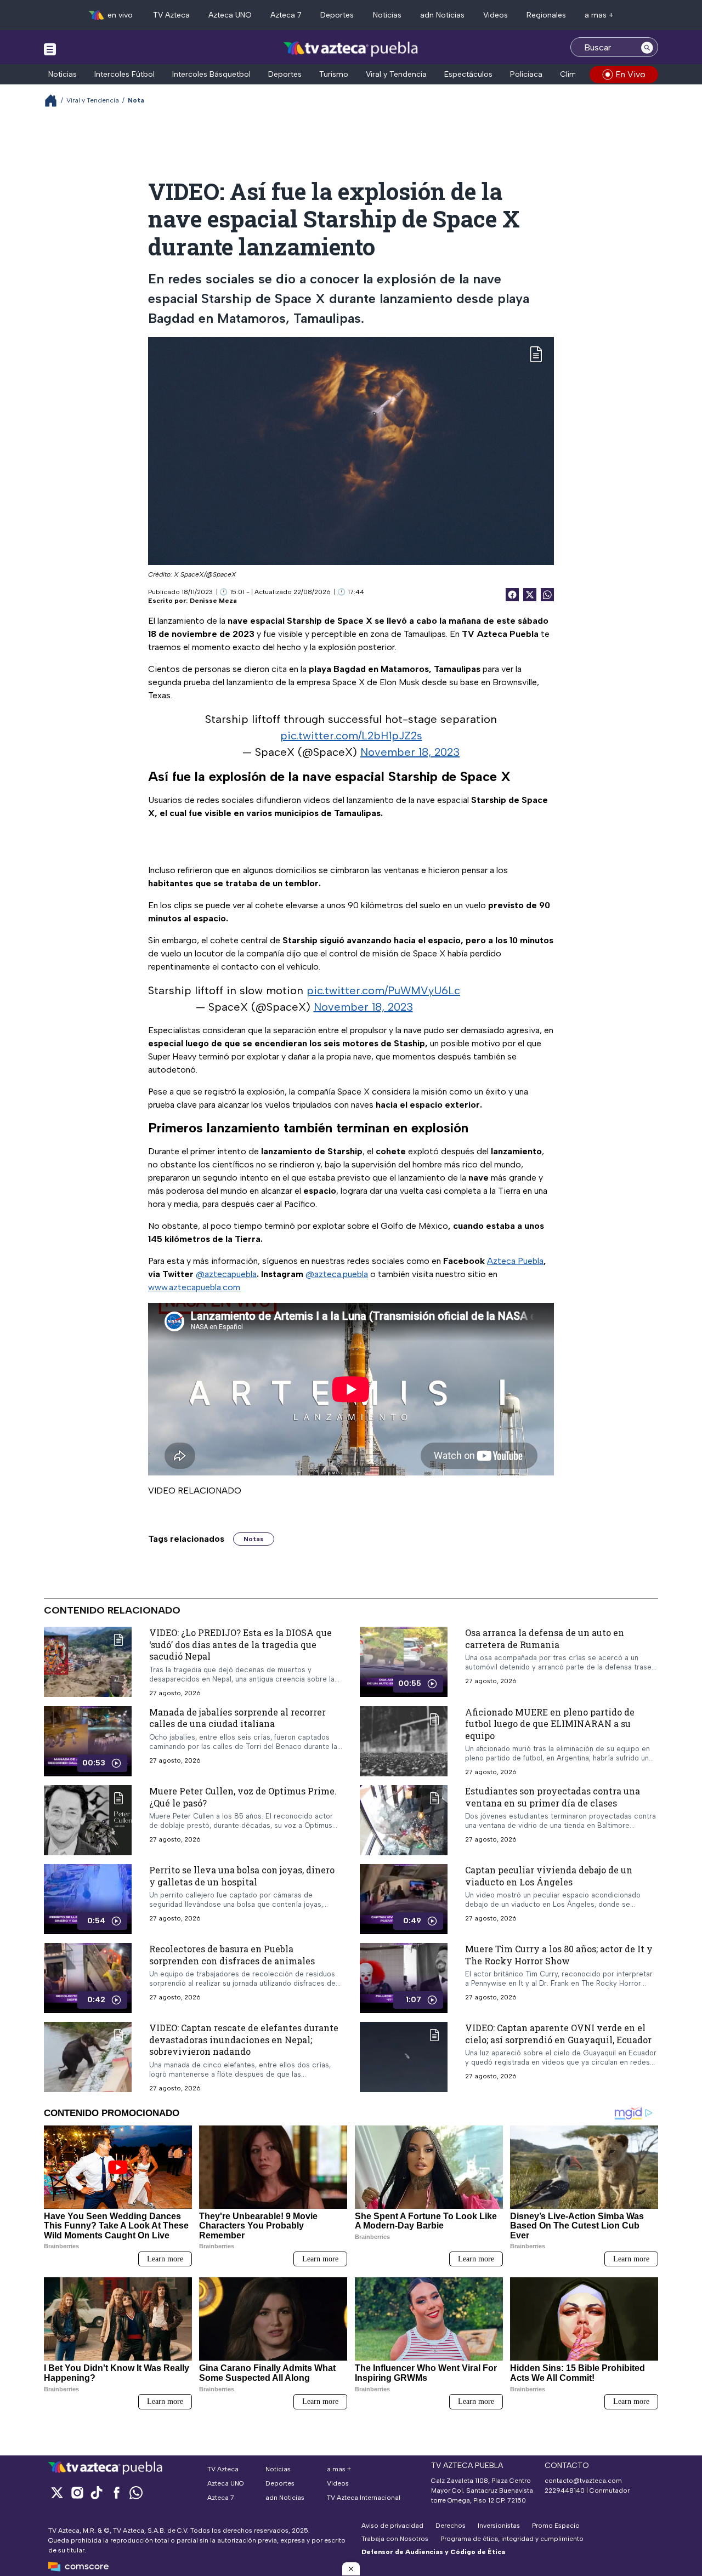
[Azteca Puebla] (351, 49)
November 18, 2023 (410, 752)
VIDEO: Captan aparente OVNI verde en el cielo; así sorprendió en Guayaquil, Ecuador (558, 2034)
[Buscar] (647, 47)
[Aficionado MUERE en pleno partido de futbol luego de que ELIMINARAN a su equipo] (404, 1741)
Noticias (387, 15)
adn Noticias (442, 15)
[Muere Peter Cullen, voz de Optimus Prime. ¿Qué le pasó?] (88, 1820)
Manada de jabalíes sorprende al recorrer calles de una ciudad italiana (237, 1717)
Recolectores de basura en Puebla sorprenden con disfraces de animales (232, 1955)
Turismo (334, 74)
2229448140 (565, 2490)
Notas (254, 1539)
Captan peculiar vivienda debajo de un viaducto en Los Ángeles (549, 1876)
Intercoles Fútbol (124, 74)
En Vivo (630, 74)
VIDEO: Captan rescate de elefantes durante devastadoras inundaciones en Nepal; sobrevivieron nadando (244, 2039)
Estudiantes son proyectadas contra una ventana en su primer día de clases (553, 1797)
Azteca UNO (230, 15)
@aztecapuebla (226, 1274)
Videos (496, 15)
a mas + (599, 15)
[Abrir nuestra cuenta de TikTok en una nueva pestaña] (97, 2492)
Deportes (337, 15)
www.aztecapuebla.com (194, 1287)
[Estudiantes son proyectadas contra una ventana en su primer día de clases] (404, 1820)
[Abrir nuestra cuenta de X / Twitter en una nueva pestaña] (57, 2492)
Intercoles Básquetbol (211, 74)
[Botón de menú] (50, 49)
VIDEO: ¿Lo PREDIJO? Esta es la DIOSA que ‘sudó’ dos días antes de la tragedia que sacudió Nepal (240, 1644)
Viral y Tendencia (396, 74)
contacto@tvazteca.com (583, 2481)
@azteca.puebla (337, 1274)
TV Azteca (171, 15)
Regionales (546, 15)
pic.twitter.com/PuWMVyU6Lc (383, 990)
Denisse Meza (213, 601)
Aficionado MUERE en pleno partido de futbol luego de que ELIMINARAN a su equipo (550, 1723)
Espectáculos (468, 74)
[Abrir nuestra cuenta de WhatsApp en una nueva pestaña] (136, 2492)
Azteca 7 (286, 15)
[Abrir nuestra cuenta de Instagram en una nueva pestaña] (77, 2492)
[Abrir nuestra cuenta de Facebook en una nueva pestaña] (116, 2492)
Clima (570, 74)
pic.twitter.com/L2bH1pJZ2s (351, 736)
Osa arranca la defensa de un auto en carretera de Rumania (545, 1639)
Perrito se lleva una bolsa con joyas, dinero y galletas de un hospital (242, 1876)
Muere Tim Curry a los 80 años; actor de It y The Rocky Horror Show (559, 1955)
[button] (351, 2569)
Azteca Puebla (515, 1261)
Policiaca (526, 74)
